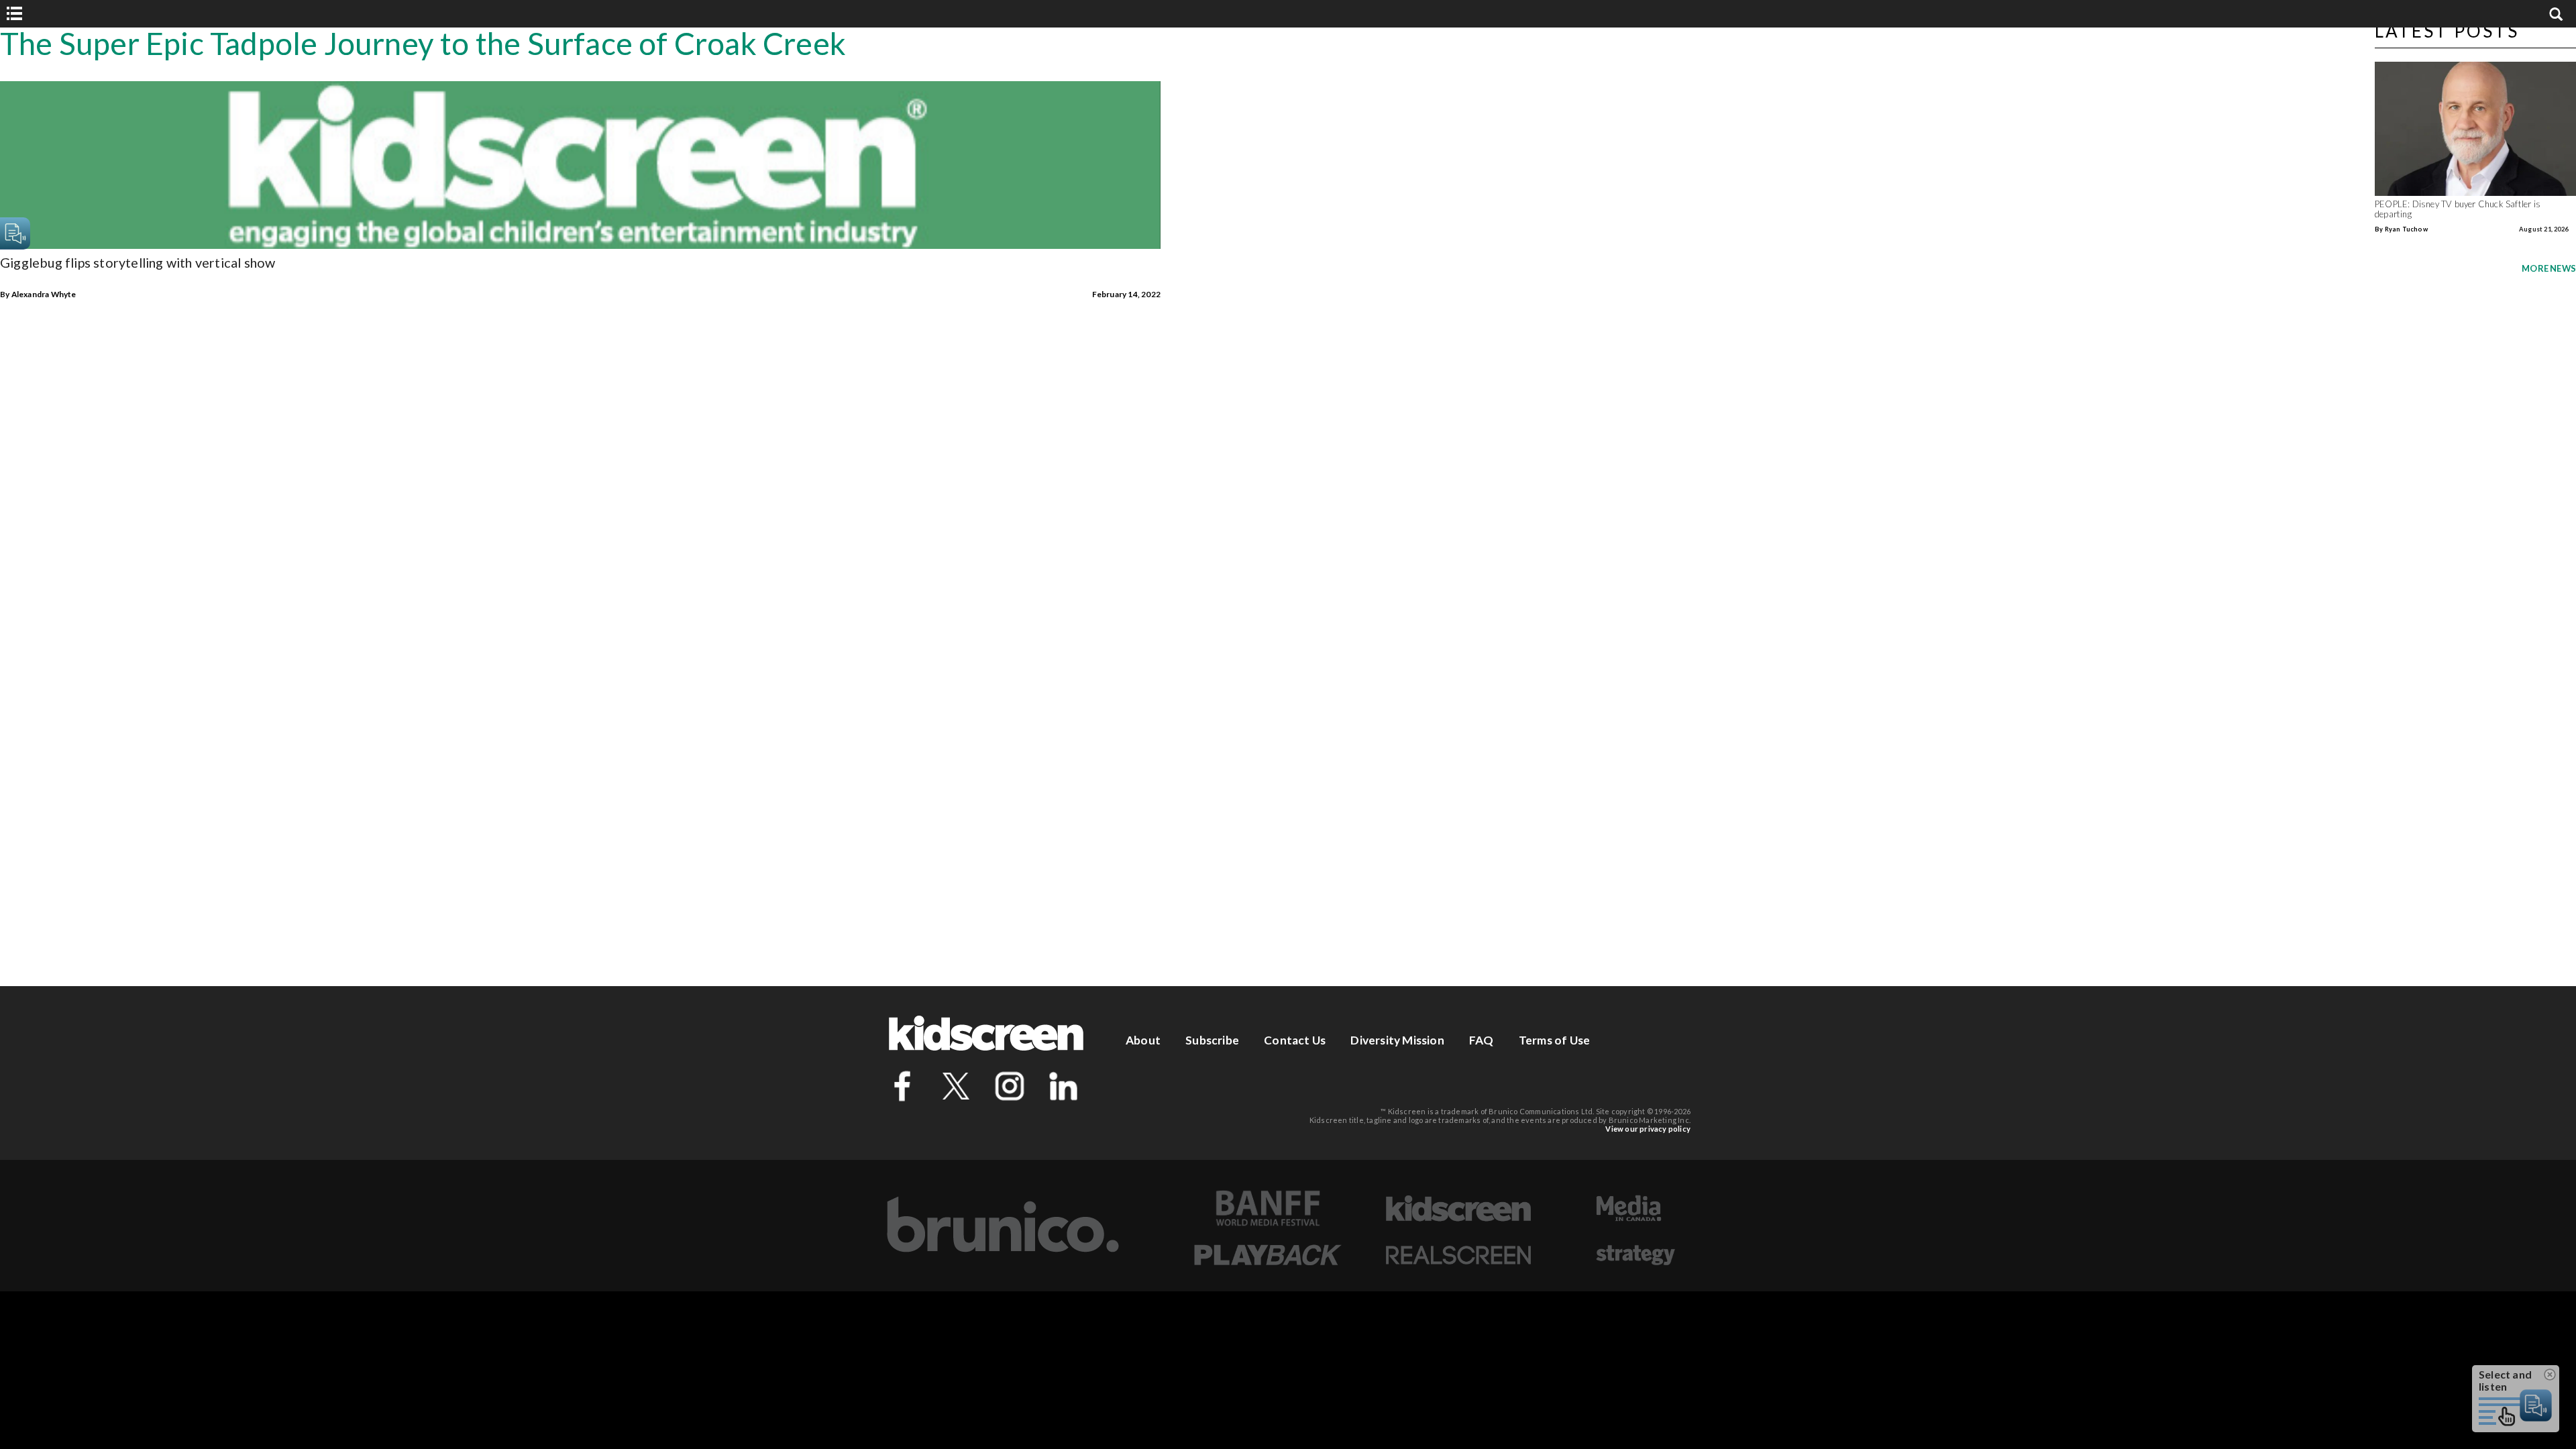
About (1143, 1040)
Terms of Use (1554, 1040)
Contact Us (1295, 1040)
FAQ (1482, 1040)
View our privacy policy (1648, 1129)
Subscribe (1212, 1040)
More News (2549, 268)
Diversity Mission (1397, 1040)
